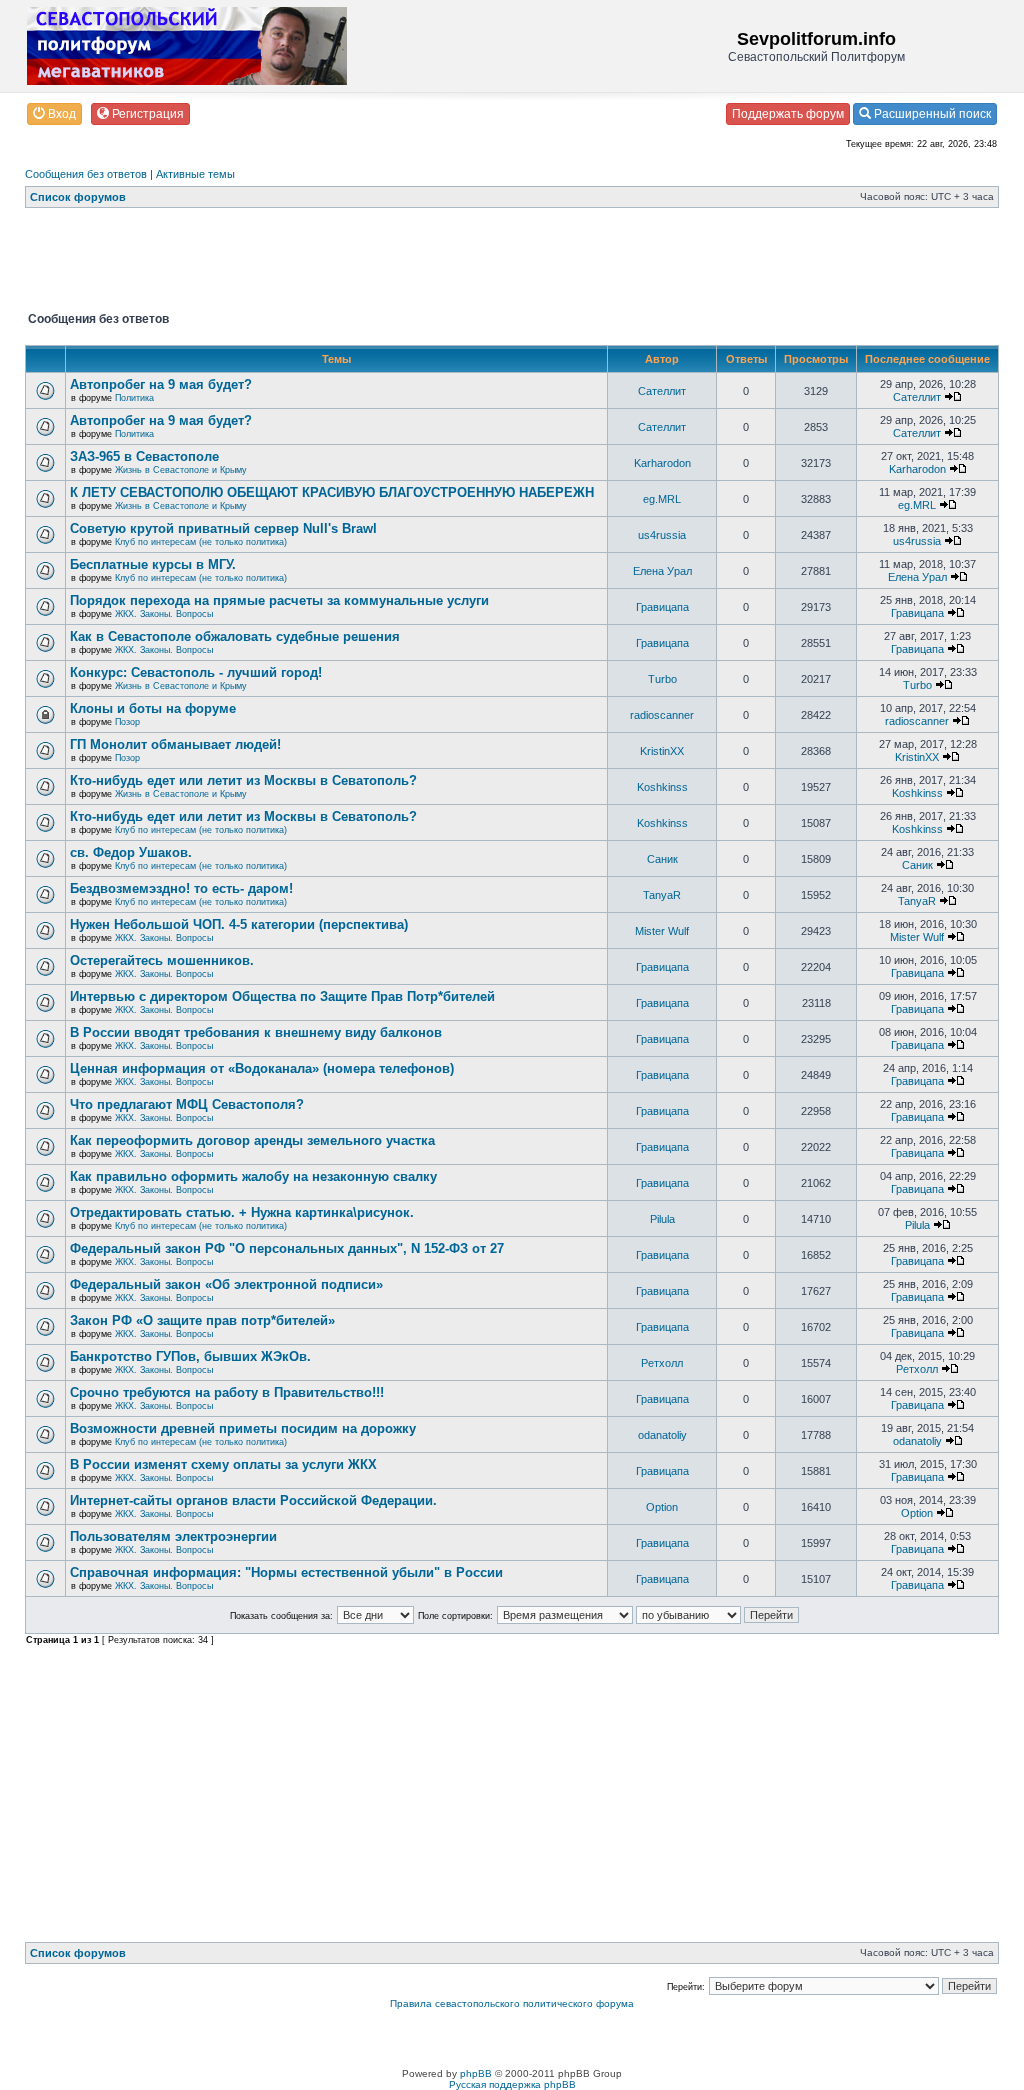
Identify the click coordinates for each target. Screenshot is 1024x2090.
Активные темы (195, 174)
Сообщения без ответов (86, 174)
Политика (134, 398)
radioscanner (662, 715)
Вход (60, 114)
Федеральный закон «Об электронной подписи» (226, 1284)
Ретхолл (662, 1363)
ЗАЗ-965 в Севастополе (144, 456)
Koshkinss (662, 787)
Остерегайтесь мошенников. (162, 960)
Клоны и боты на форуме (153, 708)
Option (662, 1507)
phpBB (476, 2073)
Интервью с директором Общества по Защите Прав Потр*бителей (282, 996)
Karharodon (662, 463)
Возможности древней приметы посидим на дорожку (243, 1428)
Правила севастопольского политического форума (512, 2003)
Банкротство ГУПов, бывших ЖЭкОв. (190, 1356)
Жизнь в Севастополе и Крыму (181, 470)
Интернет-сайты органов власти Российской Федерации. (253, 1500)
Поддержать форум (788, 114)
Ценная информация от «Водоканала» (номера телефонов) (262, 1068)
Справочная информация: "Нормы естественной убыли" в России (286, 1572)
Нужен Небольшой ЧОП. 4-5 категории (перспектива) (239, 924)
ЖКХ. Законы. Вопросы (164, 614)
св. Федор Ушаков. (131, 852)
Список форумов (78, 197)
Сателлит (662, 391)
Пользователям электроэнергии (173, 1536)
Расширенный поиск (931, 114)
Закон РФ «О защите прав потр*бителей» (202, 1320)
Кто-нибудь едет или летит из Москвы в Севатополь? (243, 780)
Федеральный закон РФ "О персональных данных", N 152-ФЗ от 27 (287, 1248)
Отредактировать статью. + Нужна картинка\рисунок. (242, 1212)
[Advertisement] (389, 264)
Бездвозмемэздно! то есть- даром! (181, 888)
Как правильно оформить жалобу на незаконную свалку (253, 1176)
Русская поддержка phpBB (512, 2084)
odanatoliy (662, 1435)
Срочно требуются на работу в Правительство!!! (227, 1392)
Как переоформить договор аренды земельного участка (252, 1140)
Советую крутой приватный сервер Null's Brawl (223, 528)
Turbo (662, 679)
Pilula (662, 1219)
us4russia (662, 535)
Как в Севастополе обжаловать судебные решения (235, 636)
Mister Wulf (662, 931)
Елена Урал (662, 571)
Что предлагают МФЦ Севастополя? (187, 1104)
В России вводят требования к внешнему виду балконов (256, 1032)
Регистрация (146, 114)
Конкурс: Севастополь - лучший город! (196, 672)
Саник (662, 859)
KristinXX (662, 751)
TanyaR (662, 895)
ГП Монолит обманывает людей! (175, 744)
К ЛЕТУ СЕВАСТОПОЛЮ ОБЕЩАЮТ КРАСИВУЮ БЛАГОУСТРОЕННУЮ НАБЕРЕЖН (332, 492)
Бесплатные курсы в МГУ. (153, 564)
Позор (127, 722)
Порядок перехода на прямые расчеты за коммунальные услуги (279, 600)
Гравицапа (662, 607)
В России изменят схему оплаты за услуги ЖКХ (223, 1464)
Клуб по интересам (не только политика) (201, 542)
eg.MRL (662, 499)
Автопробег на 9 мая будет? (161, 384)
